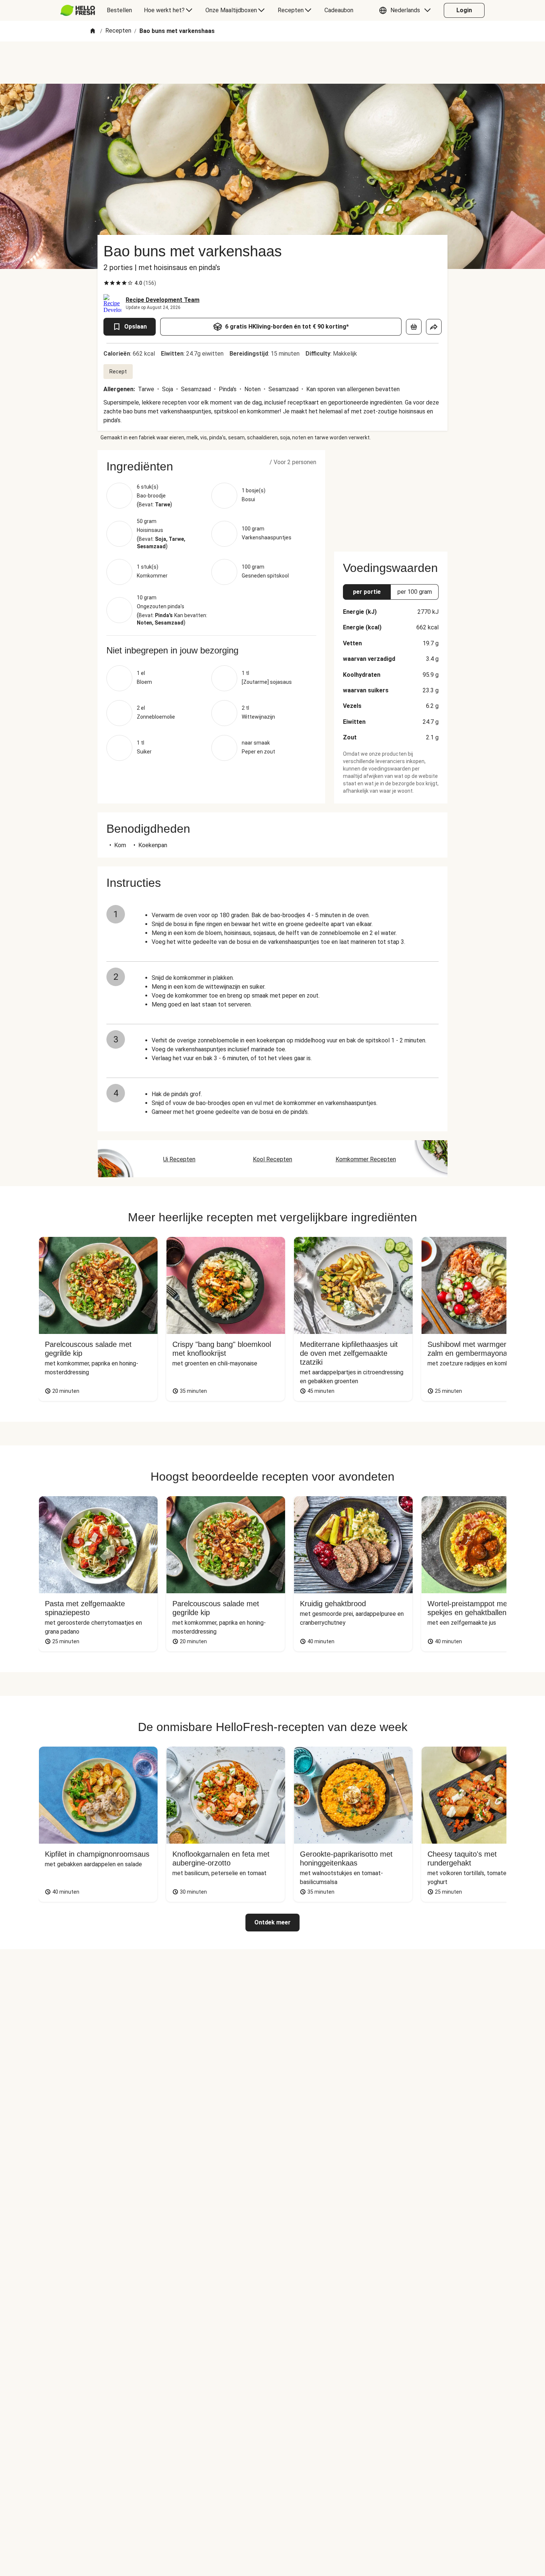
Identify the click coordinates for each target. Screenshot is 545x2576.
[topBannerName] (272, 63)
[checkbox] (106, 283)
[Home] (93, 31)
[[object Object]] (414, 327)
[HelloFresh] (78, 10)
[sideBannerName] (391, 496)
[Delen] (434, 327)
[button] (407, 10)
